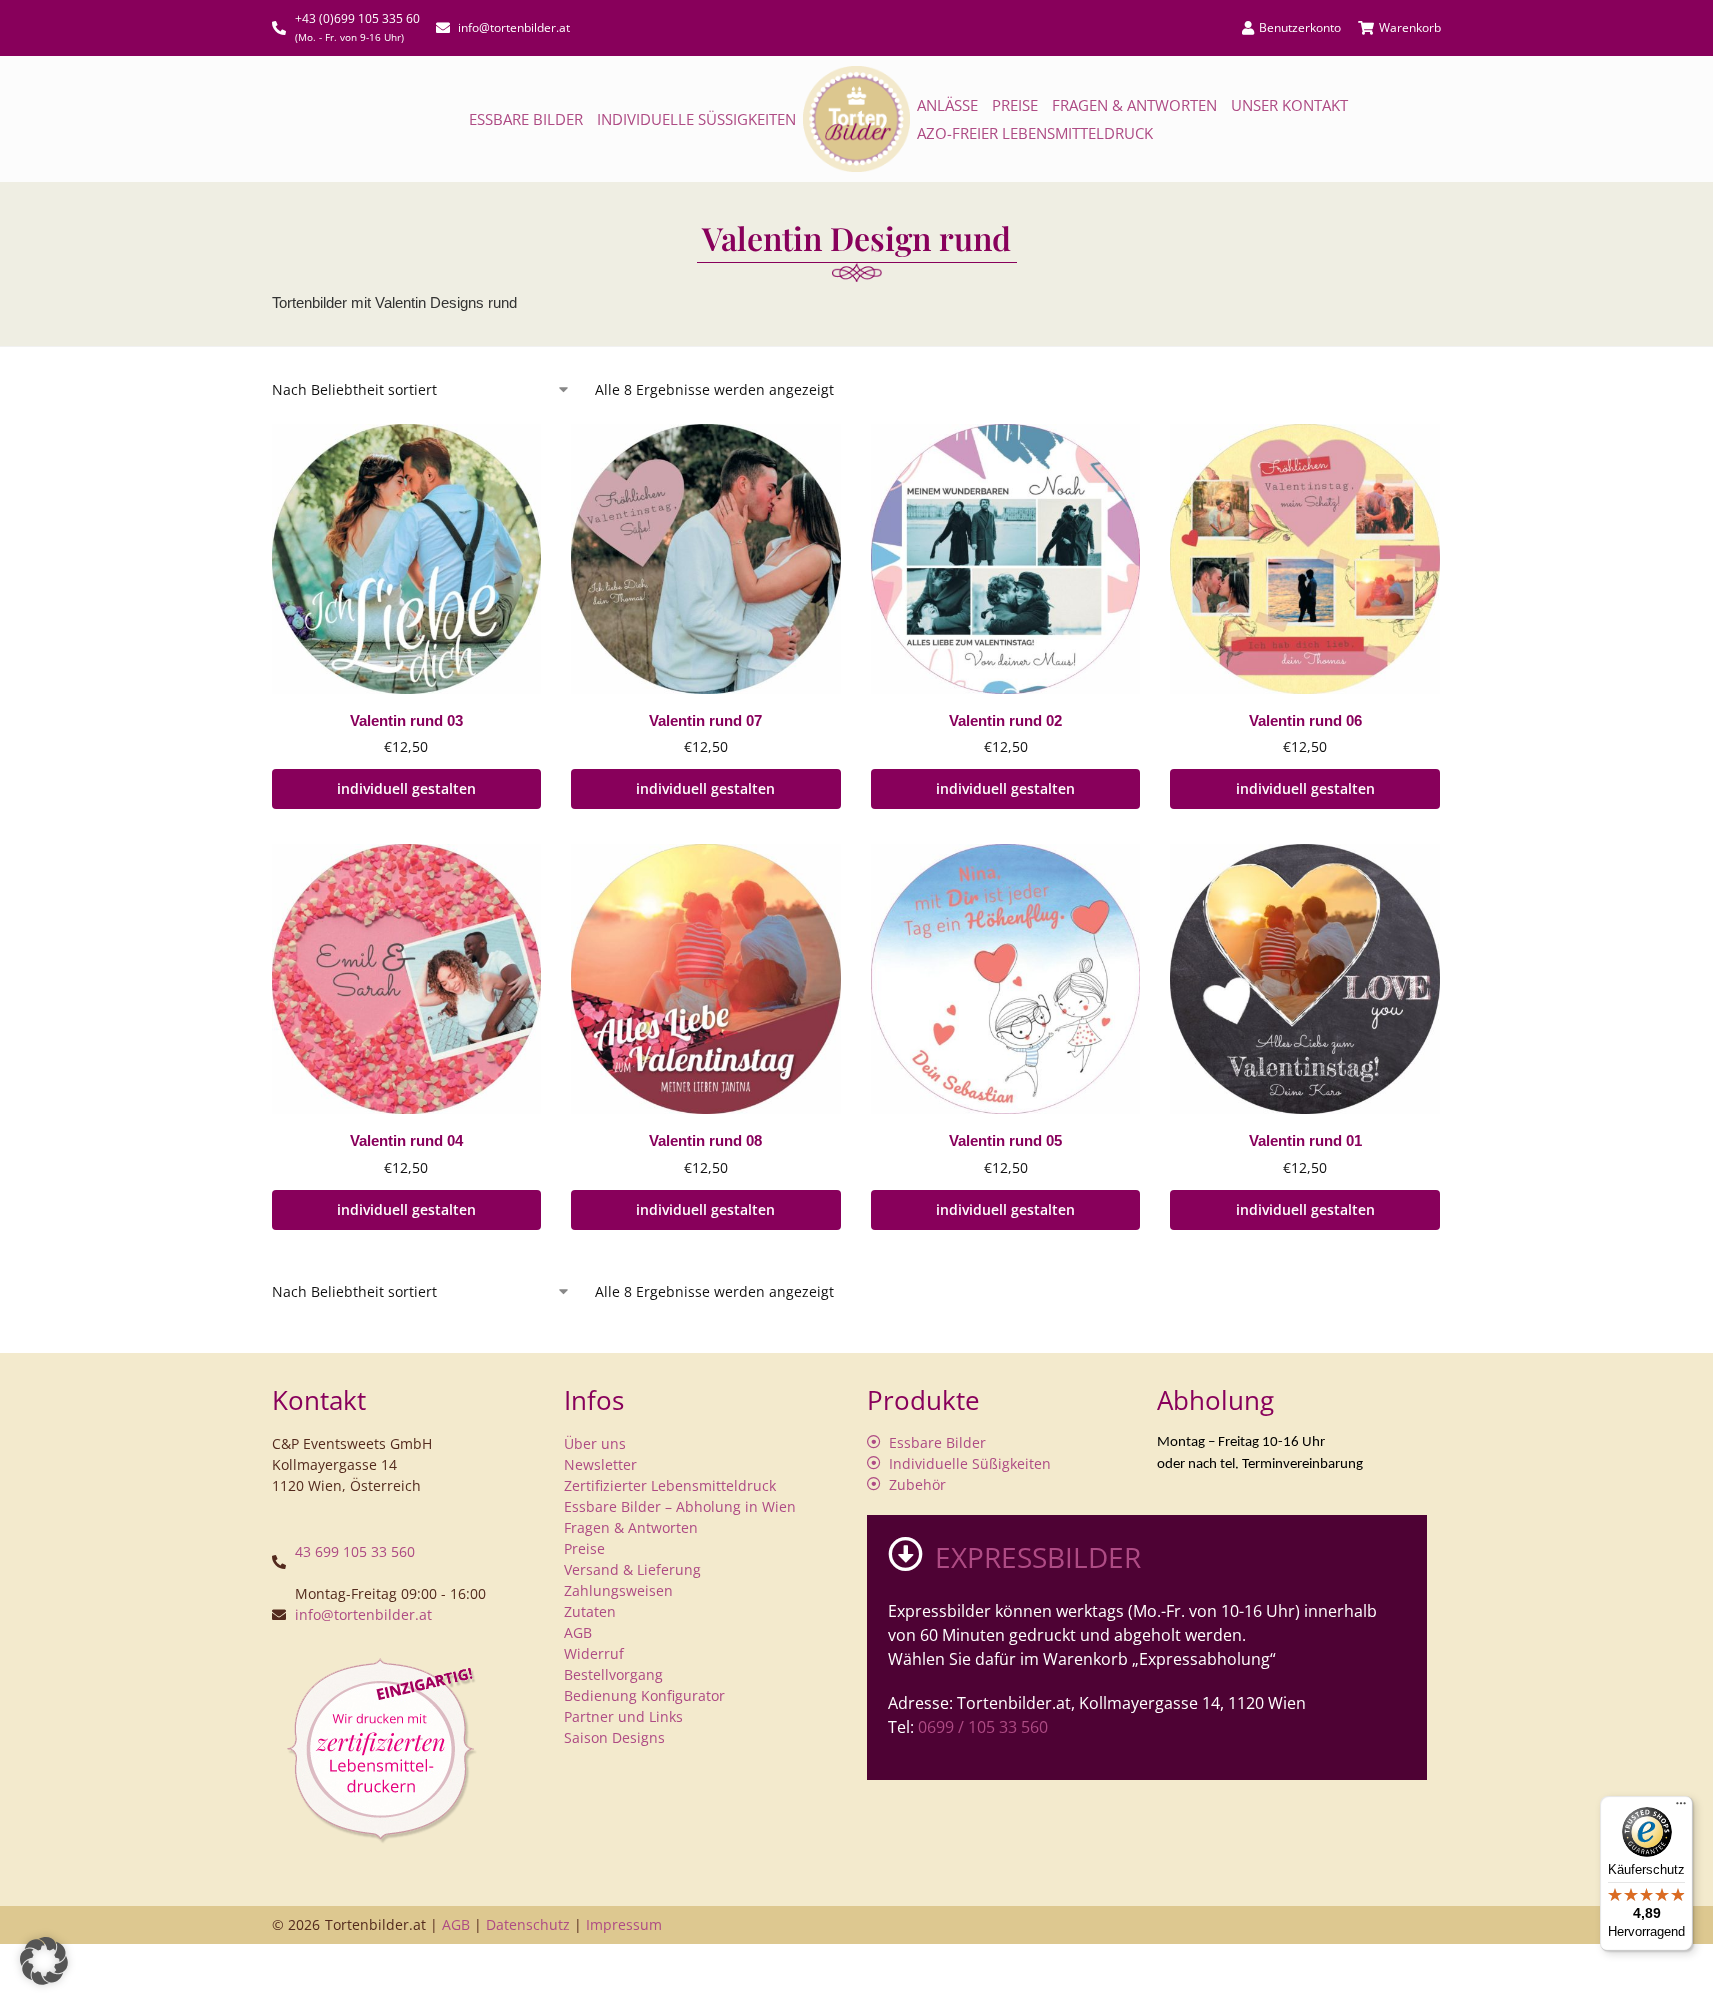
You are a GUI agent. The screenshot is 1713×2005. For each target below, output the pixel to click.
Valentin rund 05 (1005, 1140)
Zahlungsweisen (618, 1590)
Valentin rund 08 (705, 1140)
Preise (1015, 105)
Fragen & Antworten (1134, 105)
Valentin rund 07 (705, 720)
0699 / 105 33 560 (983, 1727)
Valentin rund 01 (1305, 1140)
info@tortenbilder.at (363, 1614)
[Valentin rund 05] (1006, 979)
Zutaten (590, 1611)
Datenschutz (528, 1924)
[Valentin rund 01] (1305, 979)
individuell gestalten (406, 788)
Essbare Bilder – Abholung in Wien (680, 1506)
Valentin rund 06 (1305, 720)
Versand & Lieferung (632, 1569)
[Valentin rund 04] (407, 979)
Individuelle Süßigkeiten (696, 119)
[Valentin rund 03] (407, 559)
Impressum (624, 1924)
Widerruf (594, 1653)
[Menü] (1681, 1808)
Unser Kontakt (1289, 105)
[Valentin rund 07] (706, 559)
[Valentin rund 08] (706, 979)
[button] (44, 1961)
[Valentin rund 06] (1305, 559)
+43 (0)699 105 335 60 (357, 18)
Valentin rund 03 (406, 720)
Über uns (595, 1443)
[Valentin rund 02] (1006, 559)
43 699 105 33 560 (355, 1551)
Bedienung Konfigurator (644, 1695)
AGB (578, 1632)
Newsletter (600, 1464)
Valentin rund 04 (406, 1140)
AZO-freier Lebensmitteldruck (1035, 133)
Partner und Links (623, 1716)
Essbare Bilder (526, 119)
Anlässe (947, 105)
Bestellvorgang (613, 1674)
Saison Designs (614, 1737)
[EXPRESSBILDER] (905, 1553)
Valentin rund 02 (1005, 720)
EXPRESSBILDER (1038, 1557)
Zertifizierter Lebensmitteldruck (670, 1485)
